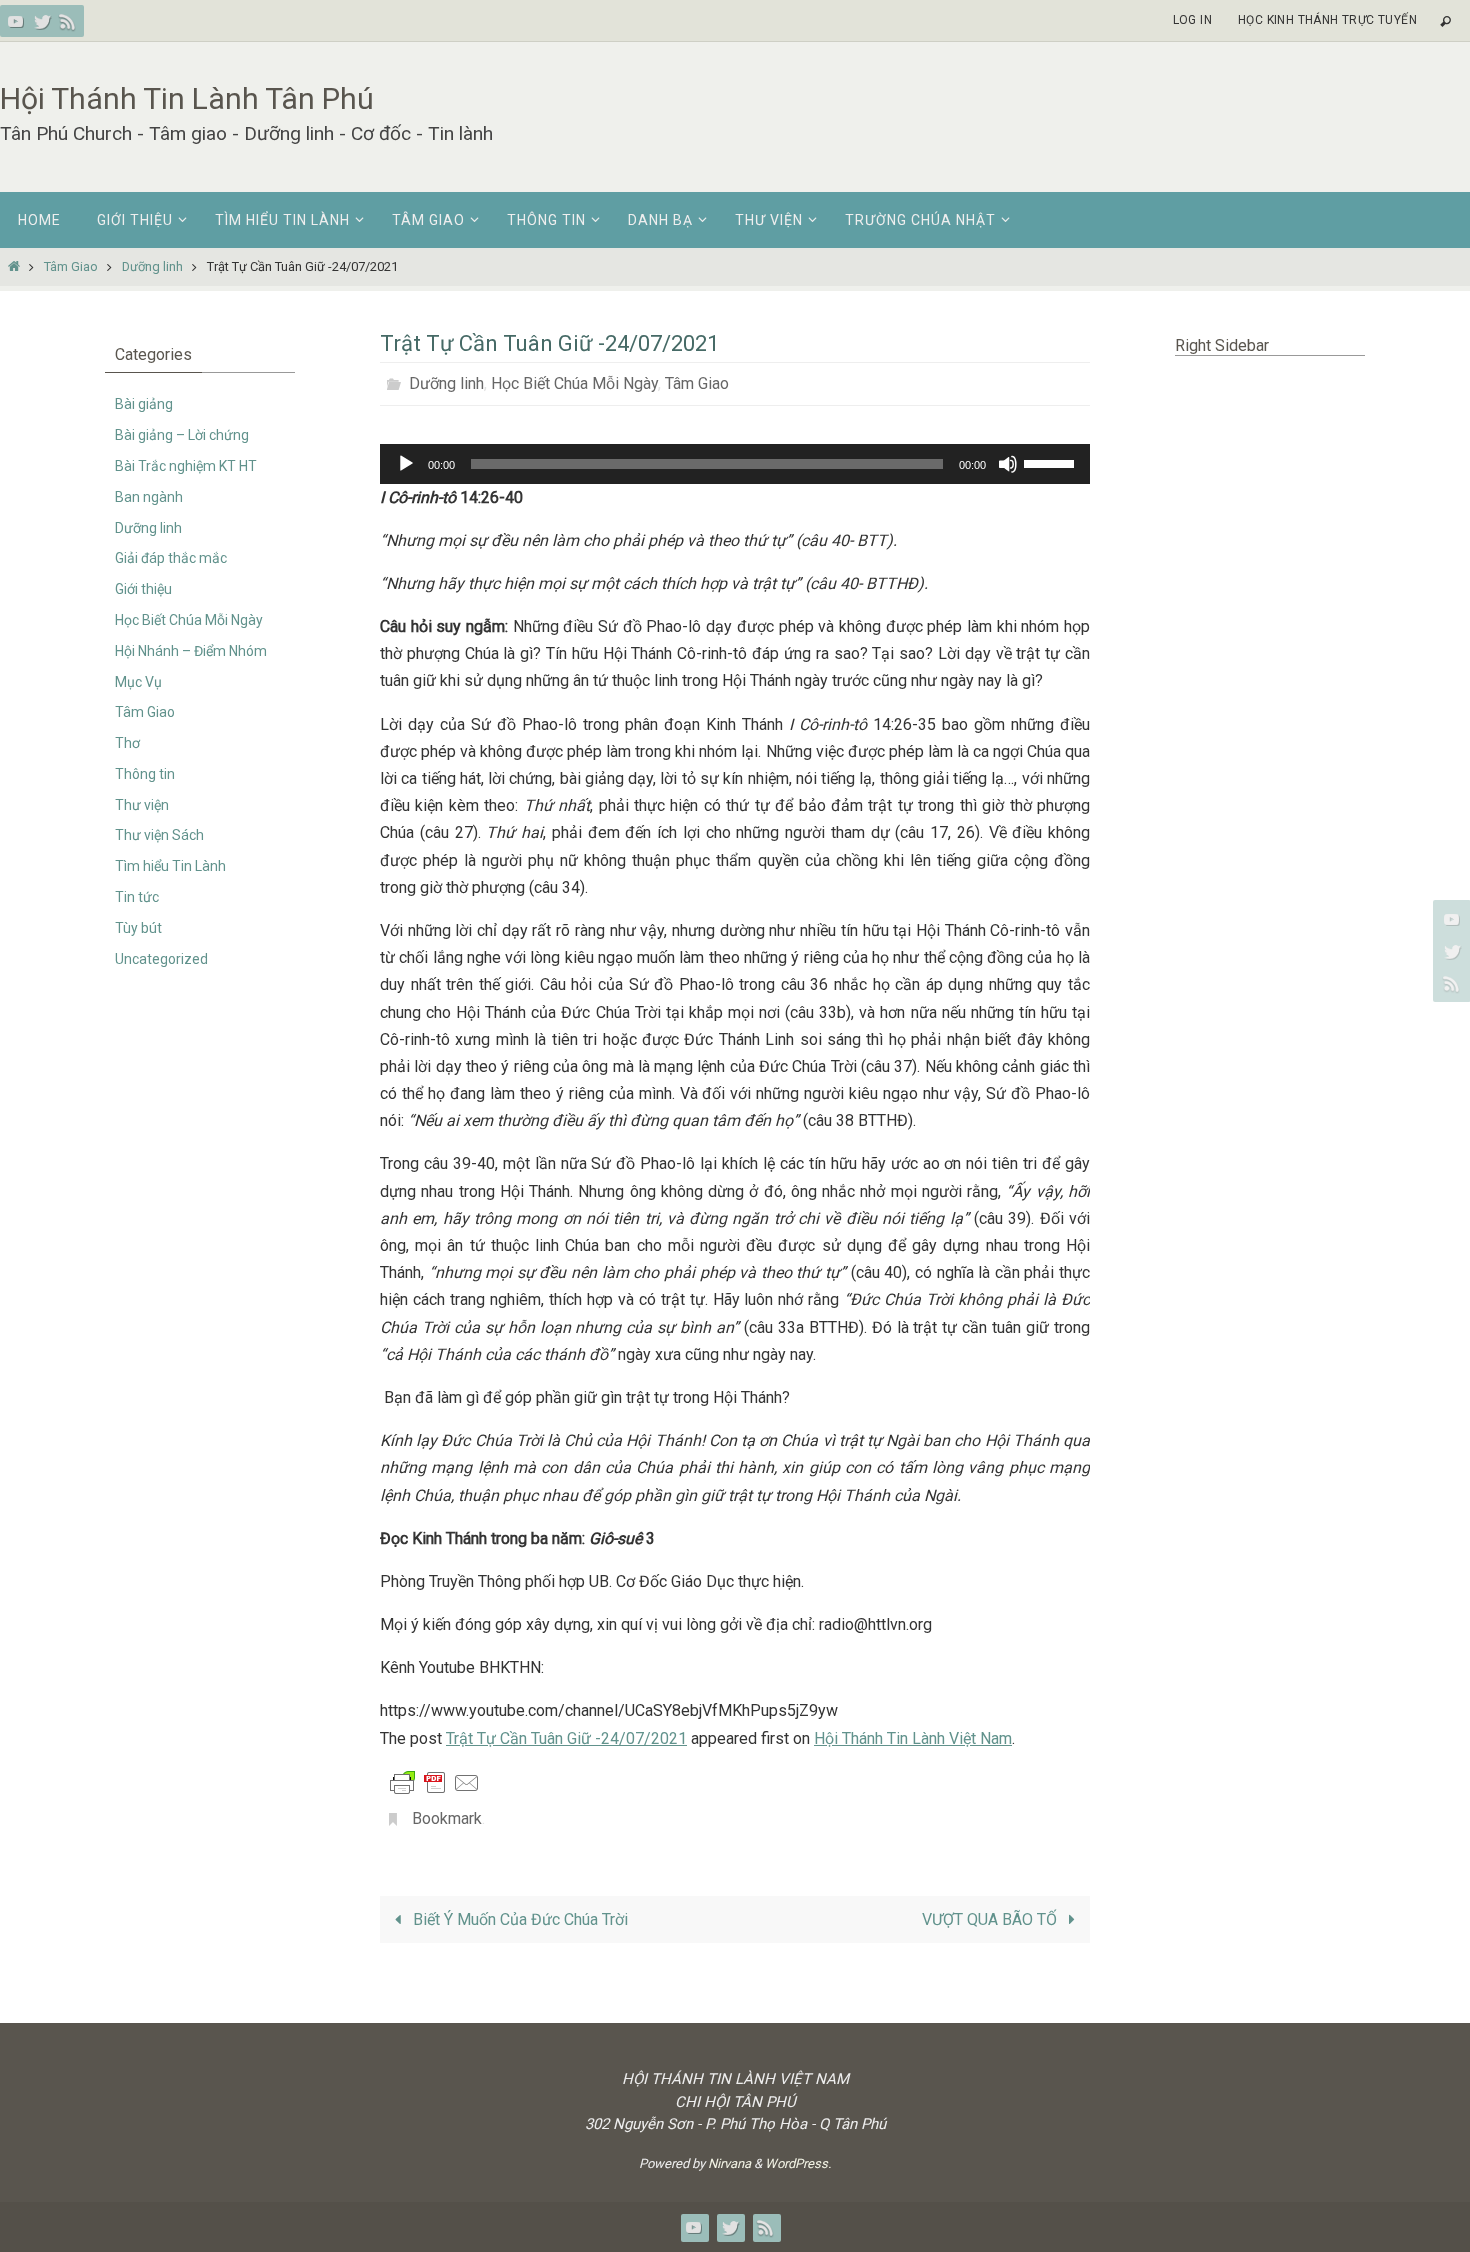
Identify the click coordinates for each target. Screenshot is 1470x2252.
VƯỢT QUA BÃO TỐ (991, 1919)
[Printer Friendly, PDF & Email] (435, 1782)
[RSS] (68, 21)
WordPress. (798, 2163)
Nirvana (729, 2163)
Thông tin (145, 774)
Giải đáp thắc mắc (171, 558)
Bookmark (447, 1818)
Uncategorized (161, 959)
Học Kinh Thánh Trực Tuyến (1327, 20)
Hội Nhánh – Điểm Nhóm (191, 651)
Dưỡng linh (152, 266)
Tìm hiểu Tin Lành (170, 866)
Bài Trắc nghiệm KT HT (186, 466)
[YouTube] (16, 21)
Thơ (127, 743)
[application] (735, 464)
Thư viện (142, 805)
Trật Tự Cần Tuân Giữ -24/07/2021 (566, 1738)
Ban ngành (149, 497)
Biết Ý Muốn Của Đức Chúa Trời (518, 1919)
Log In (1192, 20)
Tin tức (137, 897)
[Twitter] (42, 21)
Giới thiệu (143, 589)
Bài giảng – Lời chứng (182, 435)
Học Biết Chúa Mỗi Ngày (574, 383)
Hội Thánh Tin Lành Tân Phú (187, 98)
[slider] (1052, 462)
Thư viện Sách (159, 835)
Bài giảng (144, 404)
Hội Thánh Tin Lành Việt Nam (913, 1738)
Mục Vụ (138, 682)
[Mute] (1008, 464)
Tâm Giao (71, 266)
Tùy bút (138, 928)
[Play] (406, 464)
